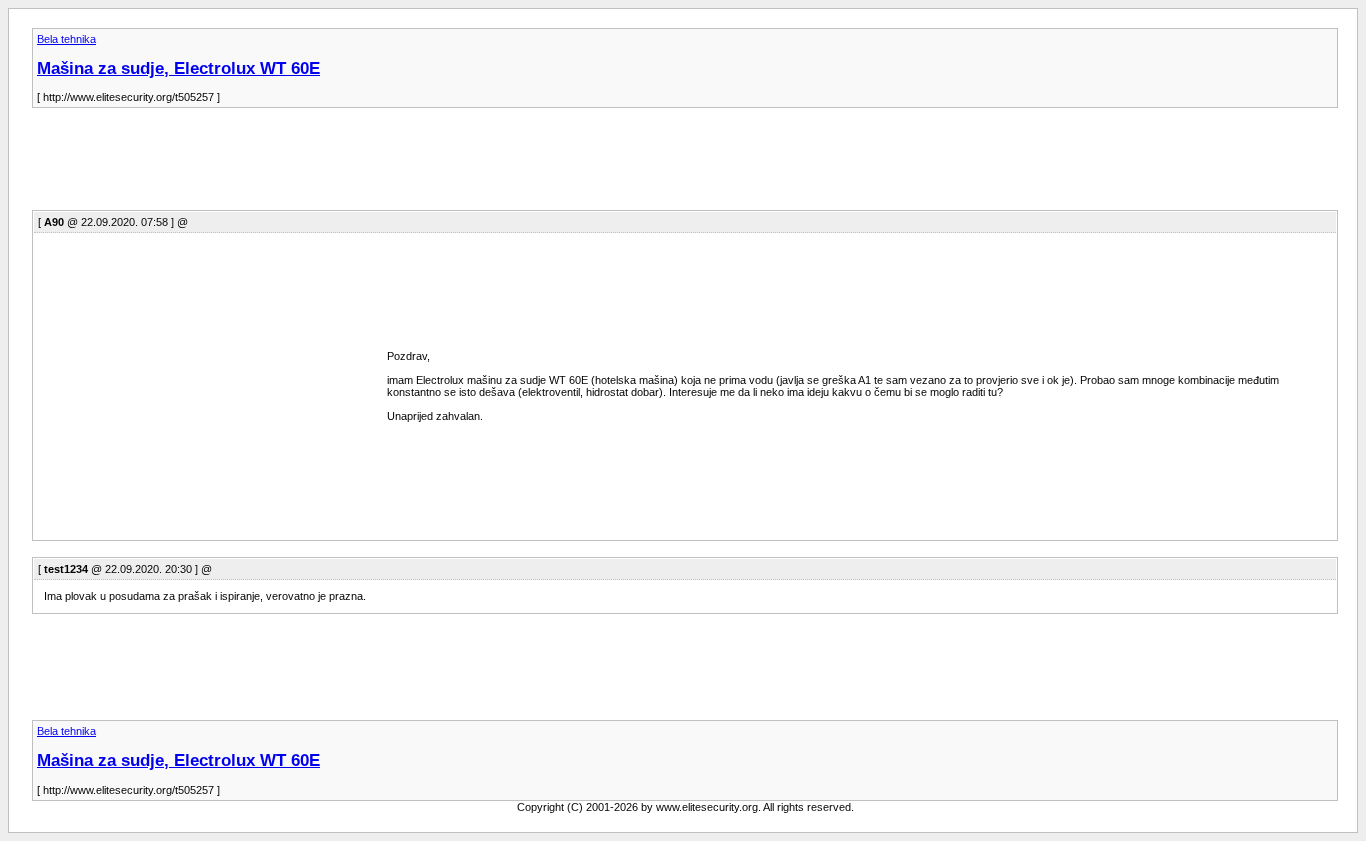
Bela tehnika (66, 39)
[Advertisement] (396, 165)
